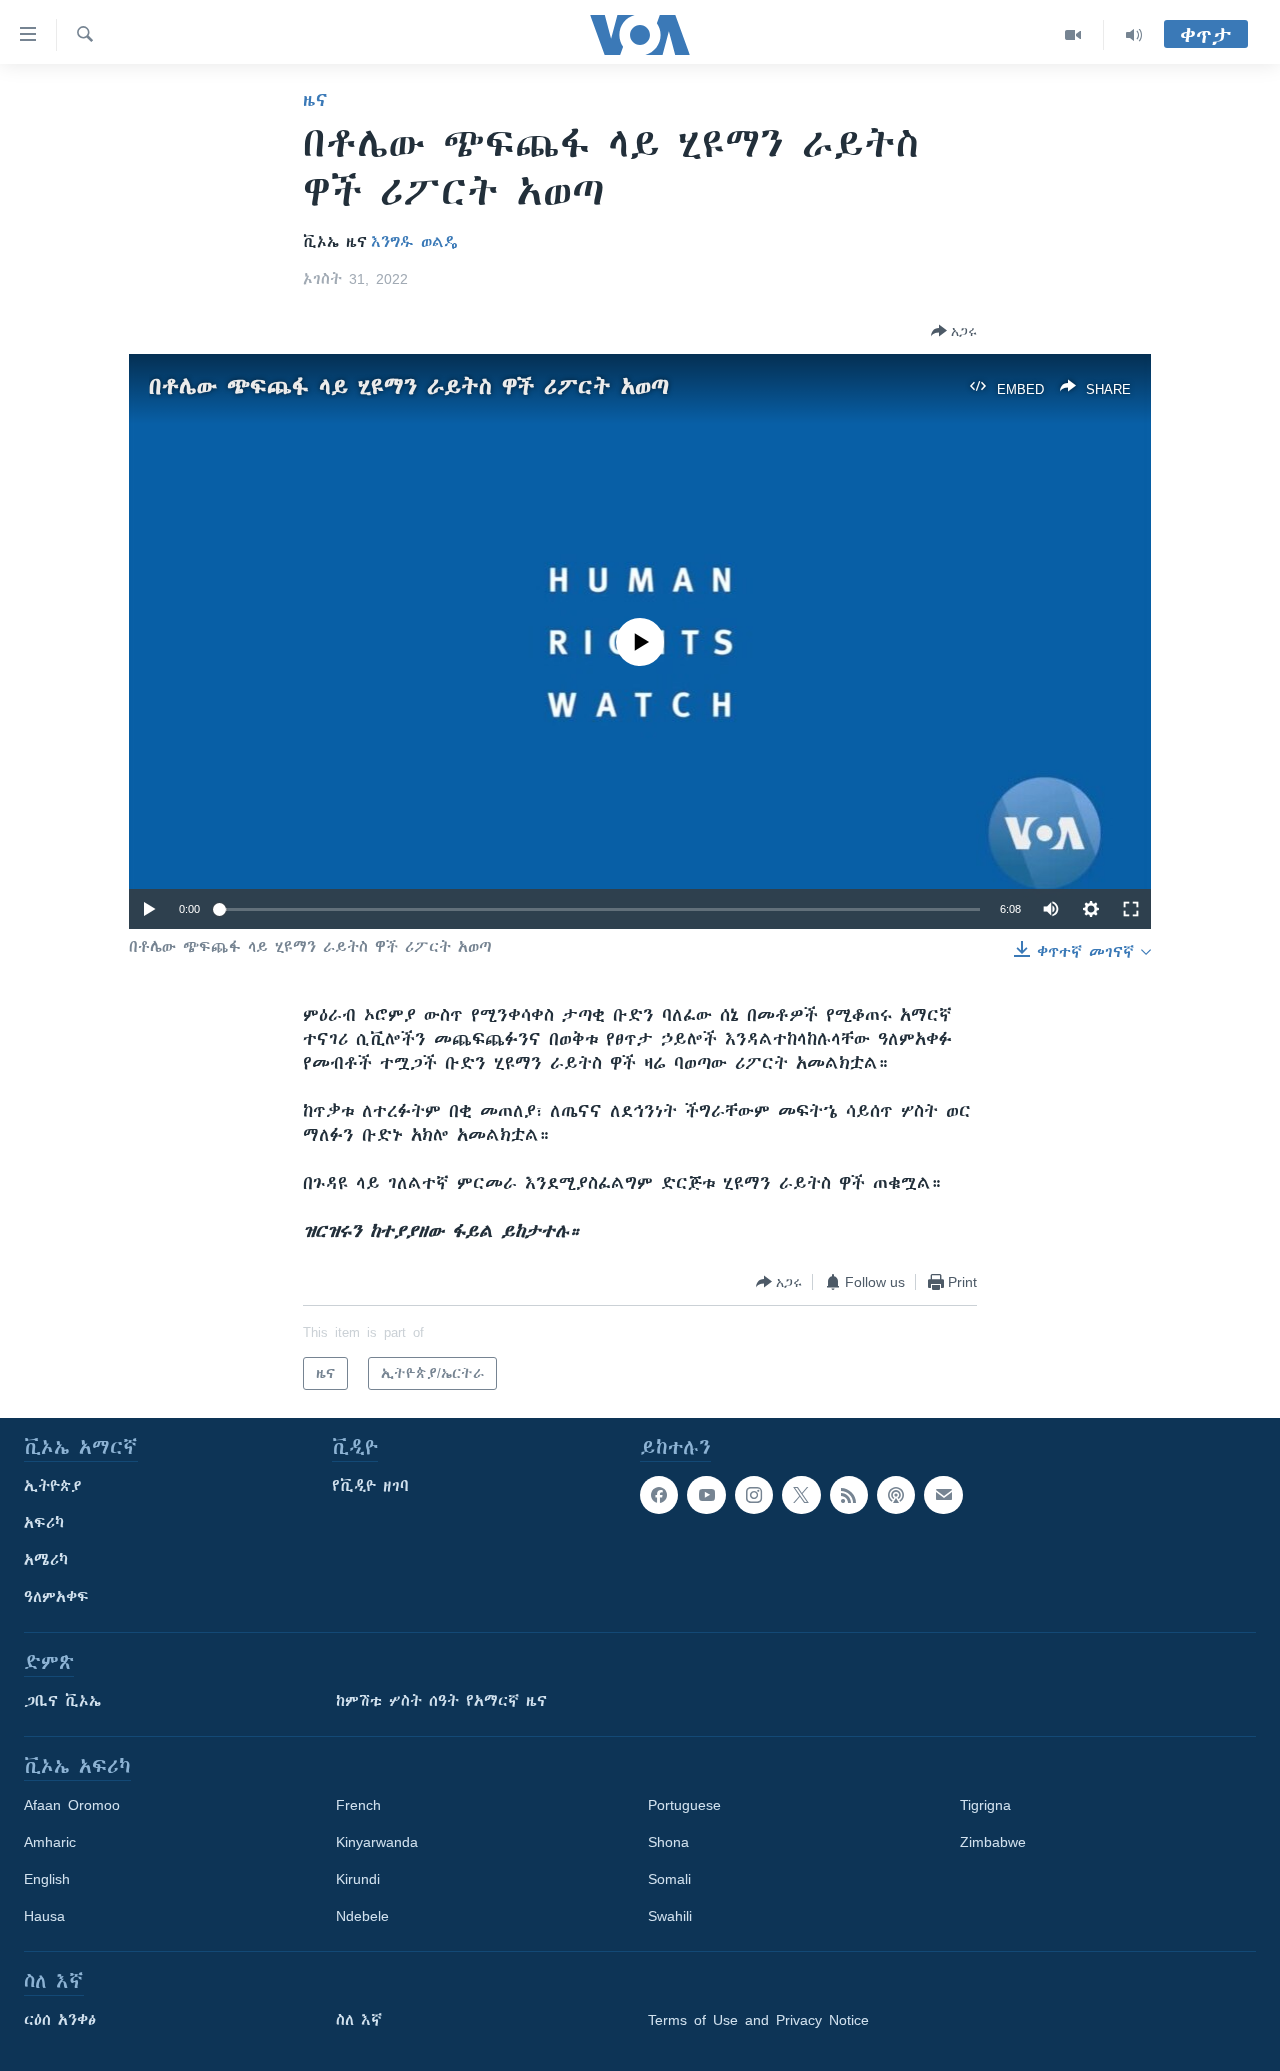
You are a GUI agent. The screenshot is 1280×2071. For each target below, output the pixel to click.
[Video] (1073, 35)
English (47, 1879)
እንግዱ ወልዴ (414, 242)
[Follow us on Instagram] (754, 1495)
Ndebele (362, 1916)
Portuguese (684, 1805)
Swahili (670, 1916)
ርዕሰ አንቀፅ (60, 2020)
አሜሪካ (46, 1560)
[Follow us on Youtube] (706, 1495)
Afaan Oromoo (72, 1805)
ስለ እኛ (359, 2020)
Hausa (44, 1916)
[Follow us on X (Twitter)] (801, 1495)
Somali (669, 1879)
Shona (668, 1842)
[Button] (954, 331)
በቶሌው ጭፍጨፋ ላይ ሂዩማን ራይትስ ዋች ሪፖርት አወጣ (409, 386)
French (358, 1805)
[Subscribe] (943, 1495)
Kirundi (358, 1879)
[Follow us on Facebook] (659, 1495)
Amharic (50, 1842)
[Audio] (1134, 35)
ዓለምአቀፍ (56, 1597)
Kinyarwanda (377, 1842)
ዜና (315, 100)
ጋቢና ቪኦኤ (62, 1701)
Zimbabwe (993, 1842)
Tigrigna (985, 1805)
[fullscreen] (1131, 909)
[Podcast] (896, 1495)
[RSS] (849, 1495)
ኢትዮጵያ (53, 1486)
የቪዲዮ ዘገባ (370, 1486)
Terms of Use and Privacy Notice (758, 2020)
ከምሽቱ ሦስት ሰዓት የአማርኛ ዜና (441, 1701)
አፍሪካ (44, 1523)
